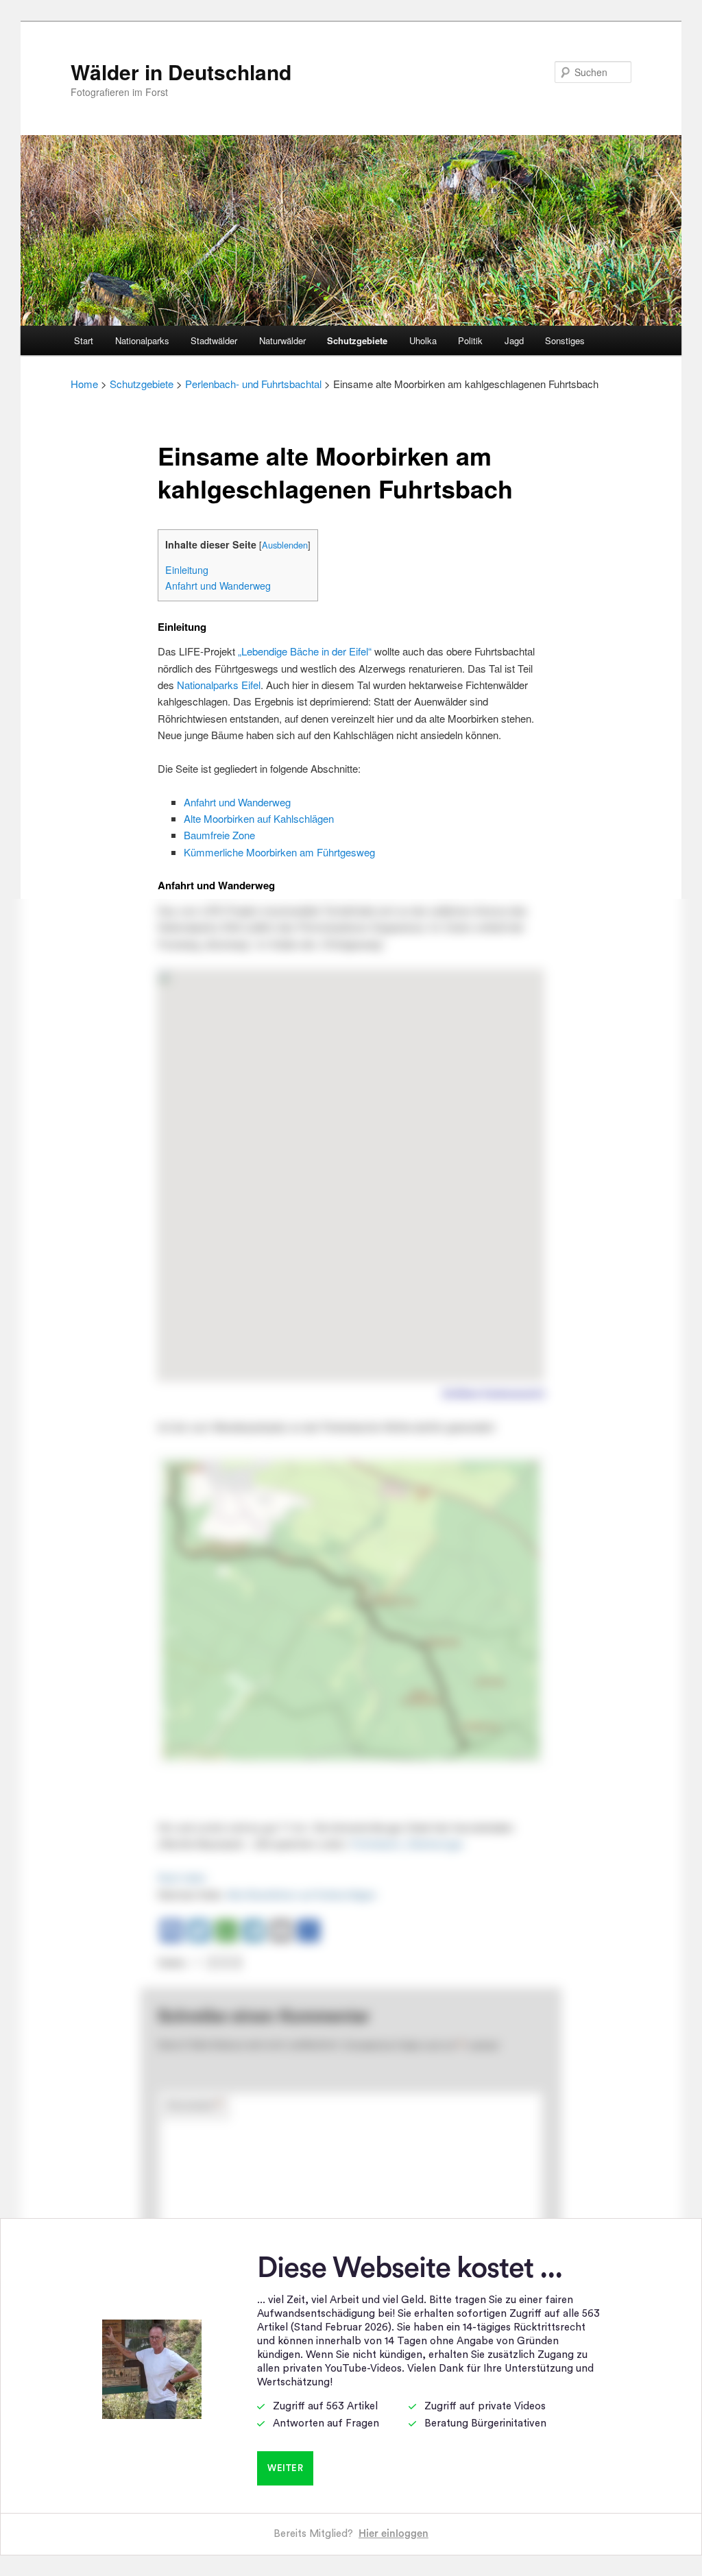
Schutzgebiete (357, 340)
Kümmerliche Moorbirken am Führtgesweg (279, 852)
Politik (470, 340)
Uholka (423, 340)
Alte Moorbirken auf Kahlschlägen (259, 818)
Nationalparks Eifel (219, 685)
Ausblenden (285, 545)
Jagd (514, 340)
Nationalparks (142, 340)
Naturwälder (282, 340)
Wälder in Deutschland (181, 72)
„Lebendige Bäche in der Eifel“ (305, 651)
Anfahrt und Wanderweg (218, 586)
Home (84, 384)
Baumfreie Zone (219, 835)
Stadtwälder (214, 340)
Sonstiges (565, 340)
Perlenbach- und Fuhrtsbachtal (253, 384)
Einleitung (187, 570)
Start (84, 340)
